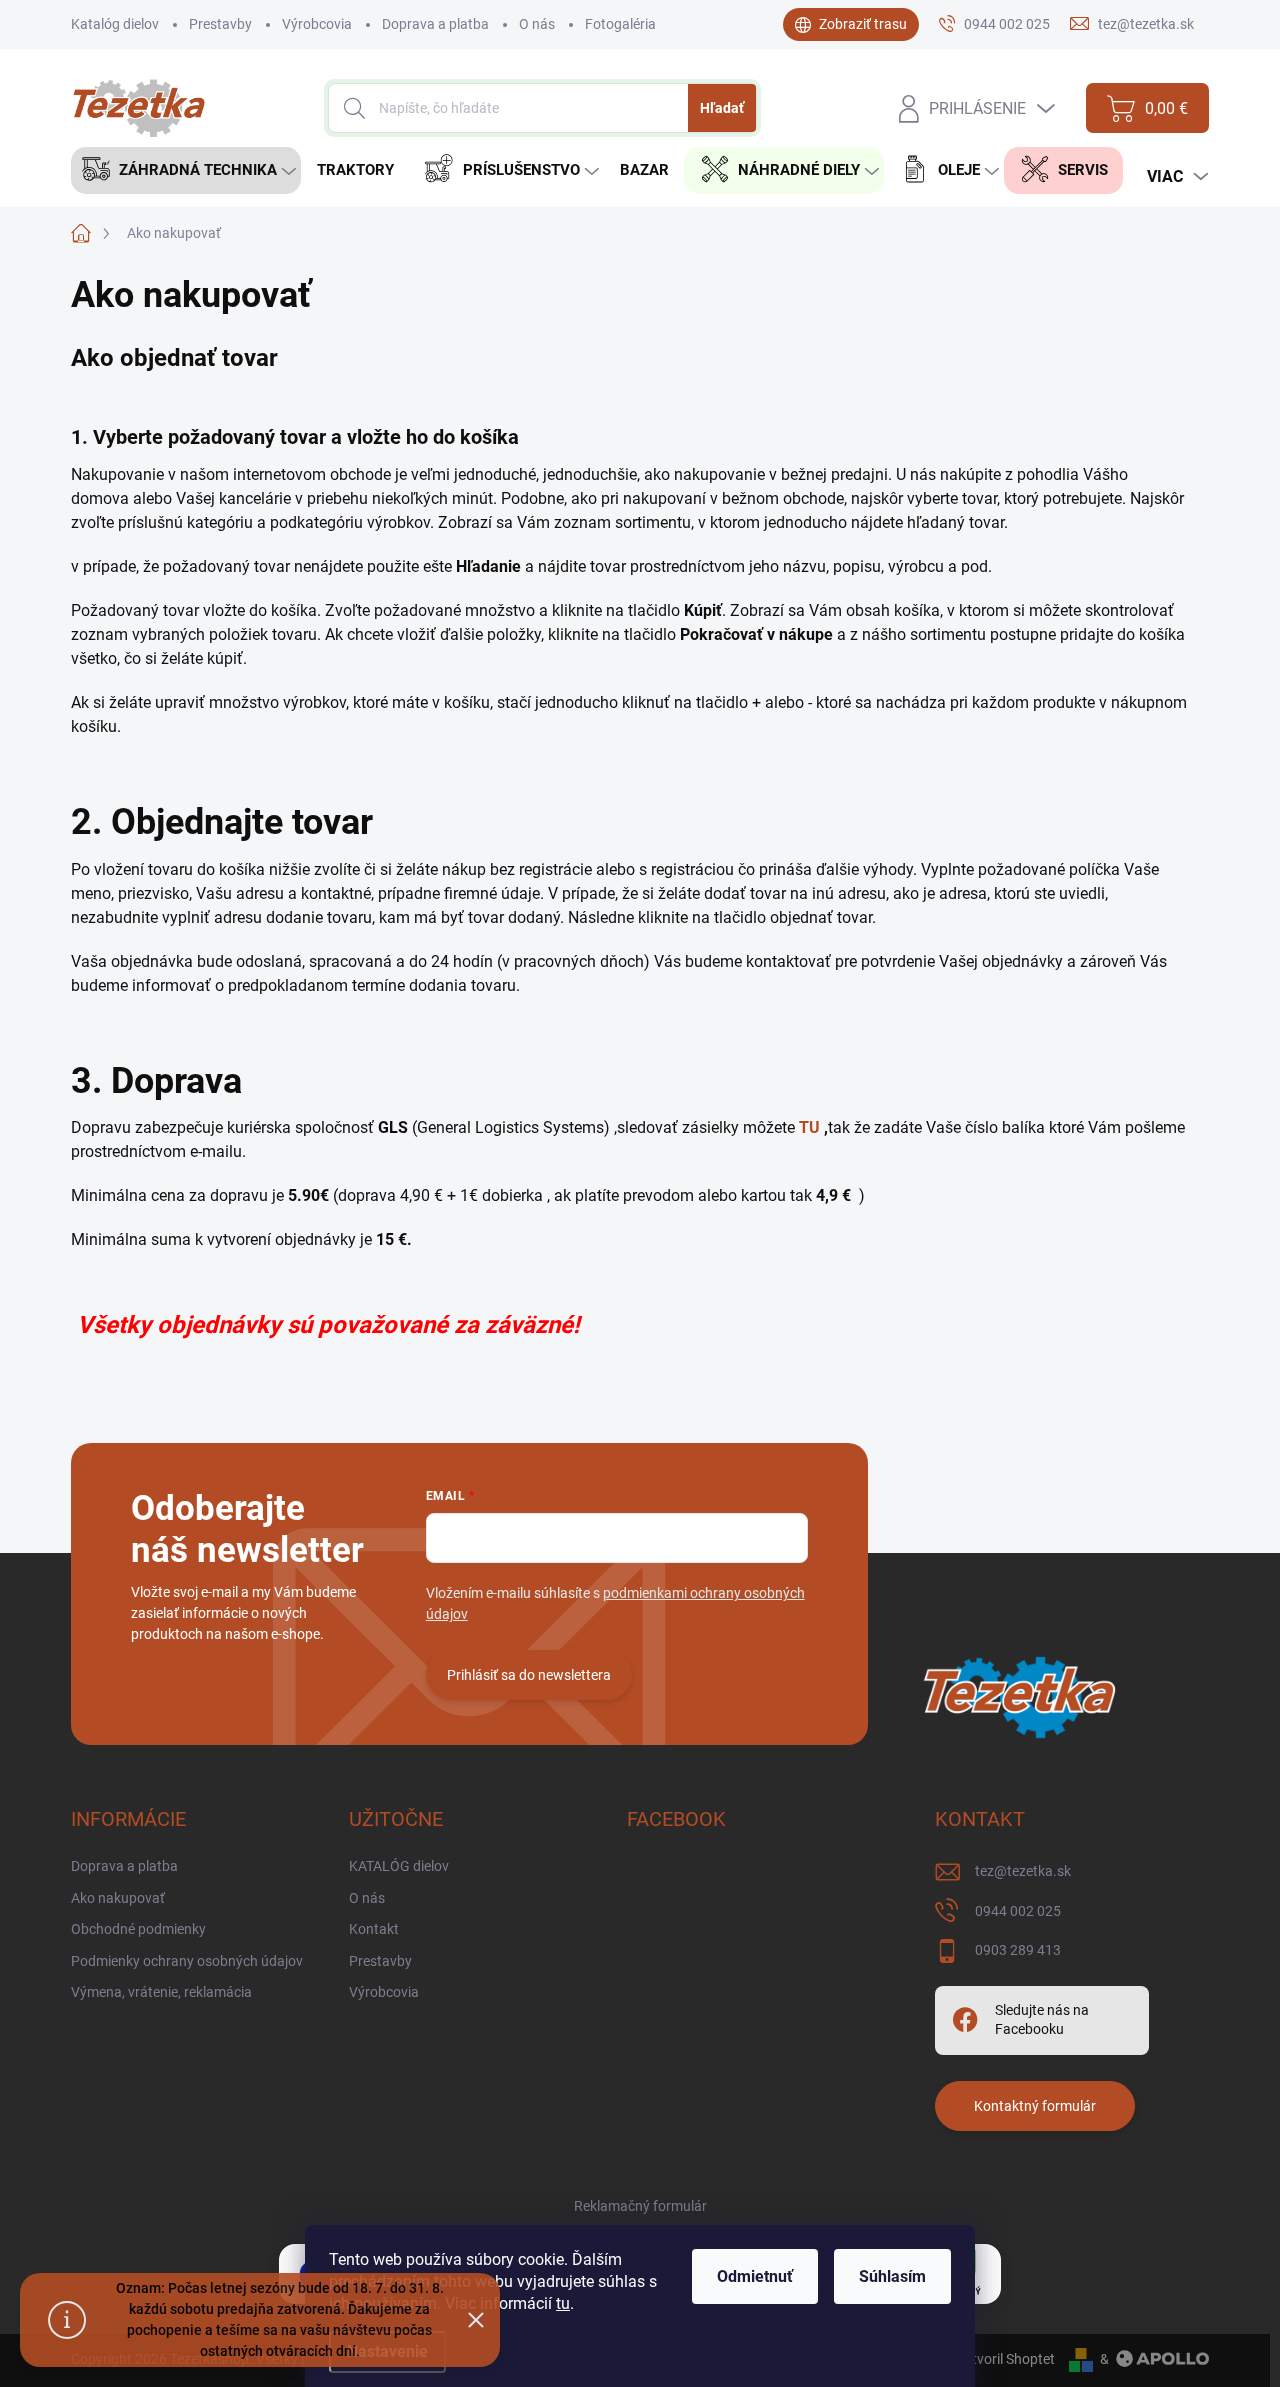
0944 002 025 (1018, 1911)
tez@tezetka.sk (1023, 1871)
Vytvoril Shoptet (1005, 2359)
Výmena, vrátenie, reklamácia (161, 1992)
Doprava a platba (435, 24)
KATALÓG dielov (399, 1866)
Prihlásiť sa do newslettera (529, 1675)
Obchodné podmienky (138, 1929)
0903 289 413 (1018, 1950)
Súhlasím (892, 2276)
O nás (537, 24)
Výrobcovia (317, 24)
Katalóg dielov (115, 24)
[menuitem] (186, 170)
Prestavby (220, 24)
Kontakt (374, 1929)
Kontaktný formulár (1035, 2106)
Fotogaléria (620, 24)
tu (563, 2303)
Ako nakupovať (118, 1898)
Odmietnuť (755, 2276)
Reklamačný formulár (640, 2206)
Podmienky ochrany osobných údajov (187, 1961)
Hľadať (722, 108)
